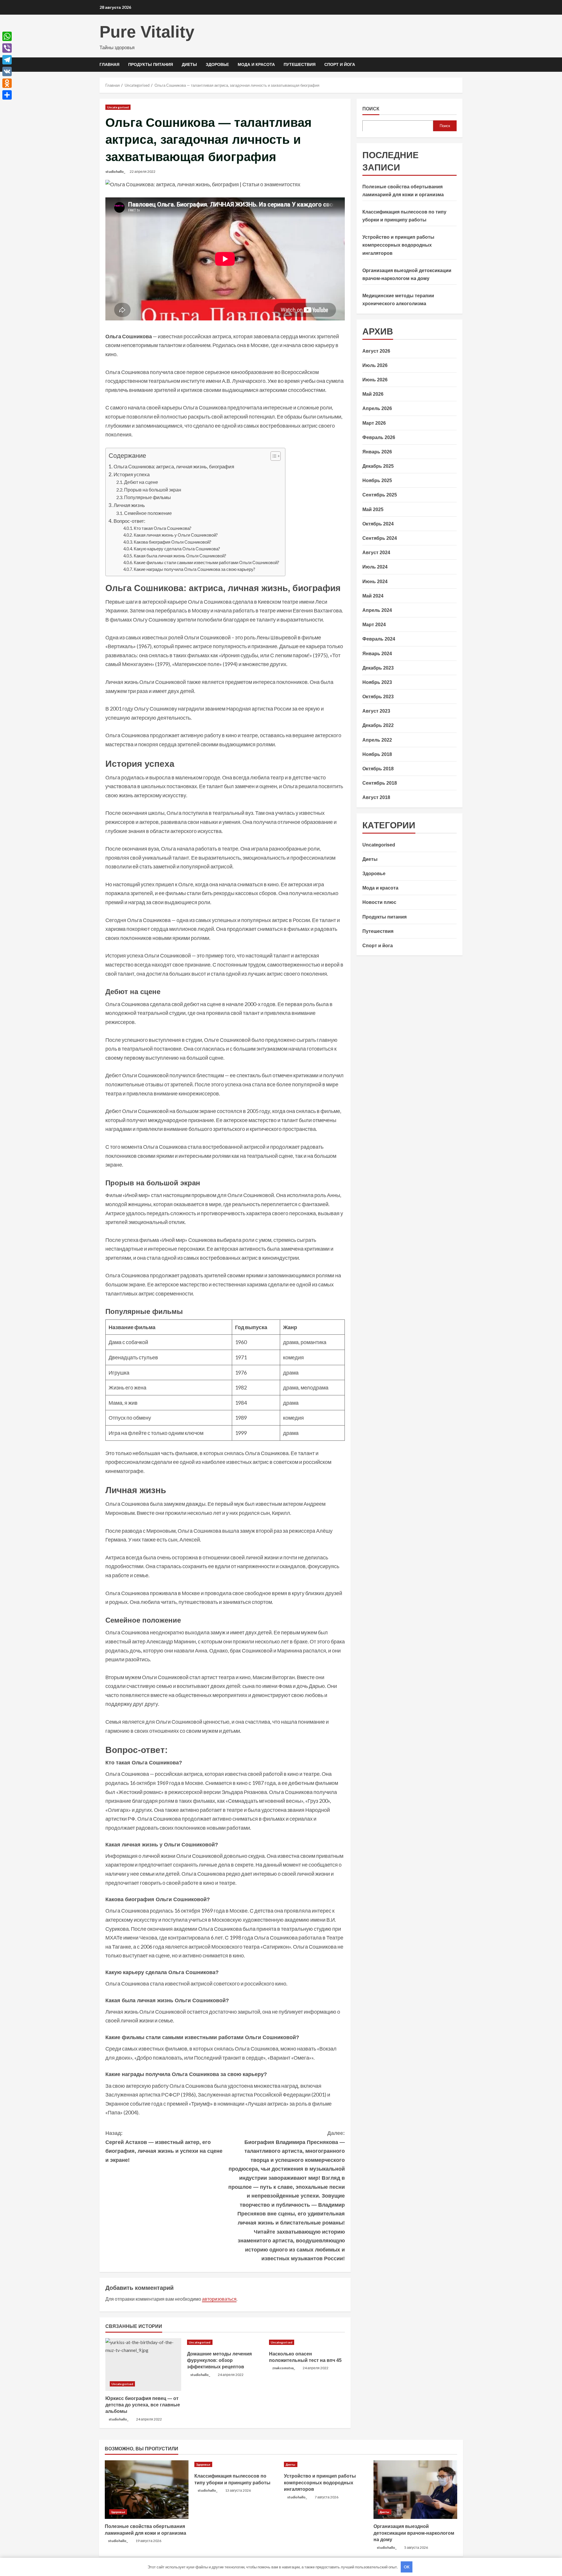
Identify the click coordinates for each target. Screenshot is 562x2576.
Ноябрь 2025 (377, 480)
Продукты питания (151, 64)
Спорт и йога (340, 64)
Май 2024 (373, 596)
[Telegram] (7, 60)
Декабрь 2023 (378, 668)
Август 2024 (376, 553)
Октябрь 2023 (378, 697)
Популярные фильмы (148, 497)
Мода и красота (256, 64)
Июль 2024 (375, 567)
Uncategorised (118, 107)
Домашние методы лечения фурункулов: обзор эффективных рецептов (219, 2360)
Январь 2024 (377, 653)
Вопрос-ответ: (129, 521)
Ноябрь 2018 (377, 754)
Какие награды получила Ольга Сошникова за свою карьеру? (195, 569)
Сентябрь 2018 (380, 783)
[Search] (461, 65)
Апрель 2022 (377, 740)
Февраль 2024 (379, 639)
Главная (109, 64)
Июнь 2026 (375, 380)
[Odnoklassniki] (7, 83)
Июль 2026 (375, 365)
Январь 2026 (377, 451)
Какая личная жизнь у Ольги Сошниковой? (176, 535)
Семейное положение (148, 513)
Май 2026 (373, 394)
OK (407, 2567)
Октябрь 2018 (378, 769)
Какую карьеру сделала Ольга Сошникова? (177, 549)
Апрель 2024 (377, 610)
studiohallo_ (115, 171)
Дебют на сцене (141, 482)
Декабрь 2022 (378, 725)
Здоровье (217, 64)
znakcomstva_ (284, 2368)
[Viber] (7, 48)
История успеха (132, 474)
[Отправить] (7, 95)
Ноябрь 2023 (377, 682)
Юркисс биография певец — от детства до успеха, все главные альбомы (143, 2405)
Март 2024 (374, 625)
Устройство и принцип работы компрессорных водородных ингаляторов (398, 245)
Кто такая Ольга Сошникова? (163, 528)
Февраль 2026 (379, 437)
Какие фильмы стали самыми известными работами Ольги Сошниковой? (207, 563)
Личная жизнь (129, 505)
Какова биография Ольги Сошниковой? (173, 542)
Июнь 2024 (375, 581)
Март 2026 (374, 423)
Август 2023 (376, 711)
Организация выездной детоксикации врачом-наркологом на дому (414, 2533)
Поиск (371, 109)
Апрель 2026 (377, 408)
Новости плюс (379, 902)
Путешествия (300, 64)
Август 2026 (376, 351)
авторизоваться (219, 2299)
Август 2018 (376, 797)
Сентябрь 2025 (380, 495)
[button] (273, 457)
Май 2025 (373, 509)
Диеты (189, 64)
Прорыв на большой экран (153, 490)
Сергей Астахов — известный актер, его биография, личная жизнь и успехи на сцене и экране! (164, 2147)
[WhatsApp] (7, 36)
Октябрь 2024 (378, 524)
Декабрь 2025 (378, 466)
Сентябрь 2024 (380, 538)
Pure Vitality (147, 32)
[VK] (7, 71)
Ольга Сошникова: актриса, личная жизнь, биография (174, 466)
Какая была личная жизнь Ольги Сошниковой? (180, 556)
